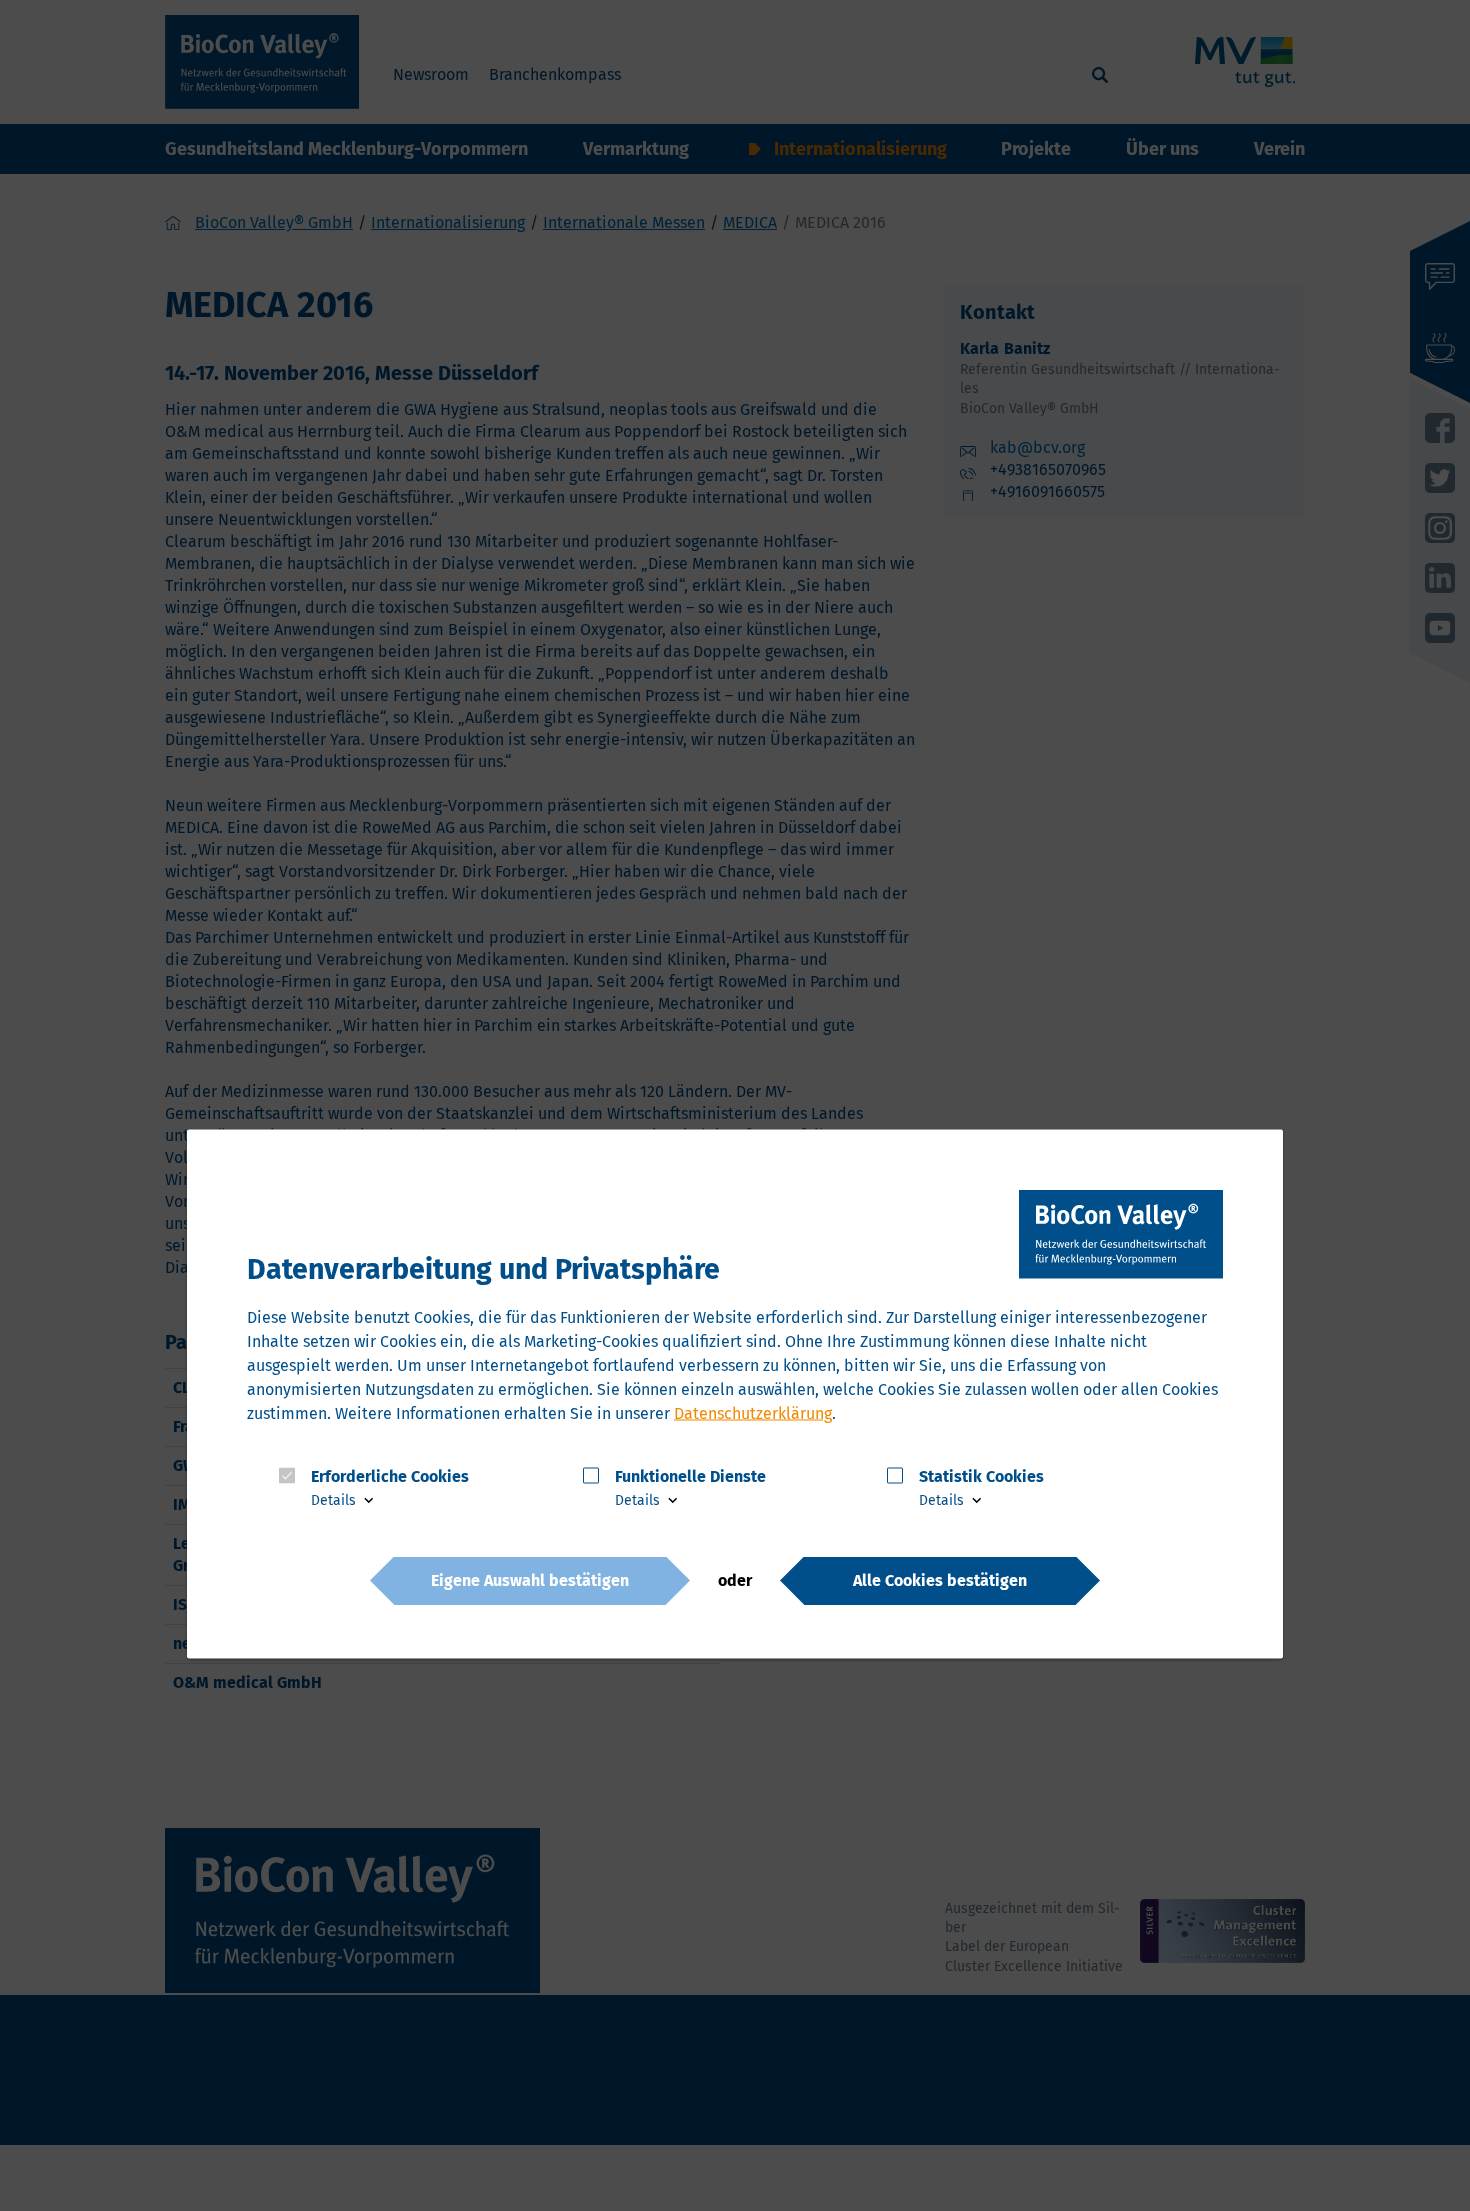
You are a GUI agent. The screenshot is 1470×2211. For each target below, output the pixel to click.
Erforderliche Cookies (390, 1476)
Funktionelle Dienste (690, 1476)
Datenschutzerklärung (753, 1412)
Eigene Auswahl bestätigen (530, 1579)
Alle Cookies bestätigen (940, 1579)
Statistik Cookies (981, 1476)
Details (335, 1500)
